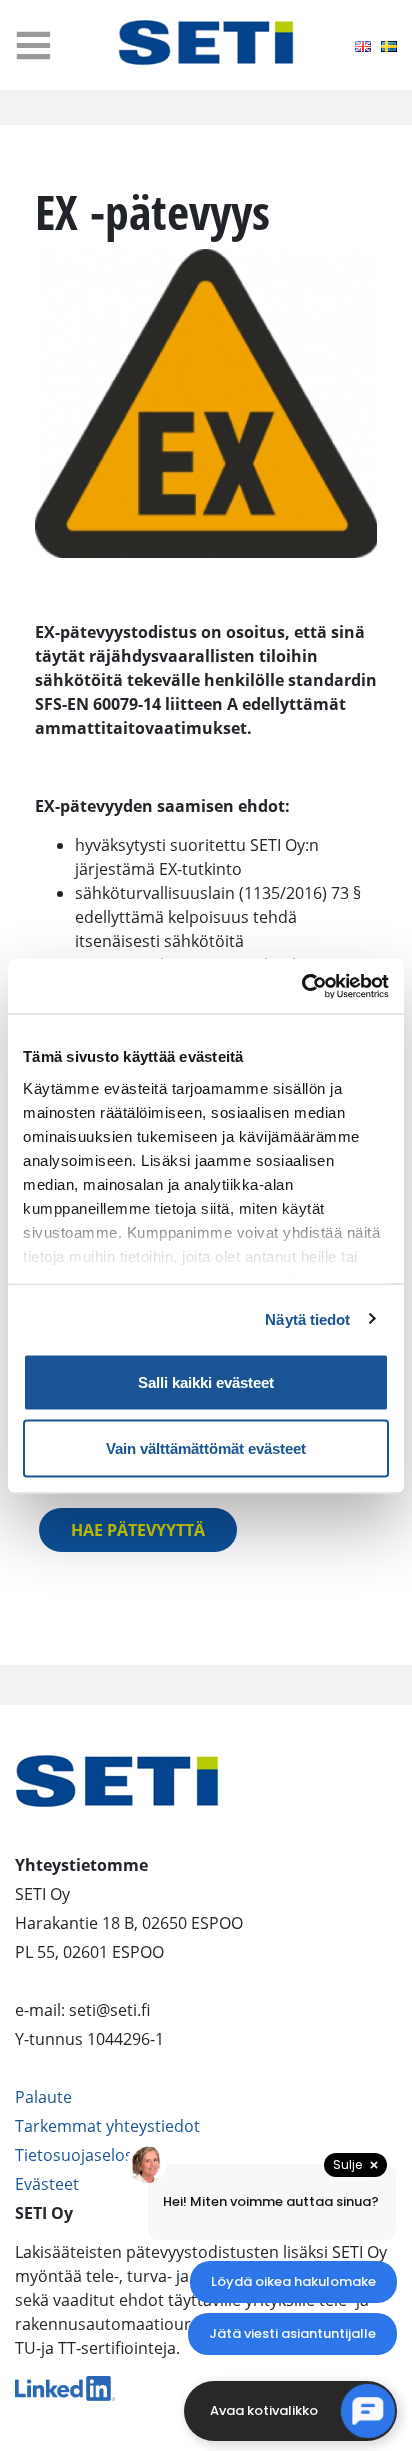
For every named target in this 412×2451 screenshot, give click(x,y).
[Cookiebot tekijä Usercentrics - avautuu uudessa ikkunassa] (301, 986)
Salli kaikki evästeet (206, 1382)
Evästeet (47, 2184)
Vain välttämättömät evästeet (206, 1447)
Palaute (43, 2097)
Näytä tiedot (307, 1318)
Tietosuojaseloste (81, 2155)
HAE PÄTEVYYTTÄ (138, 1530)
